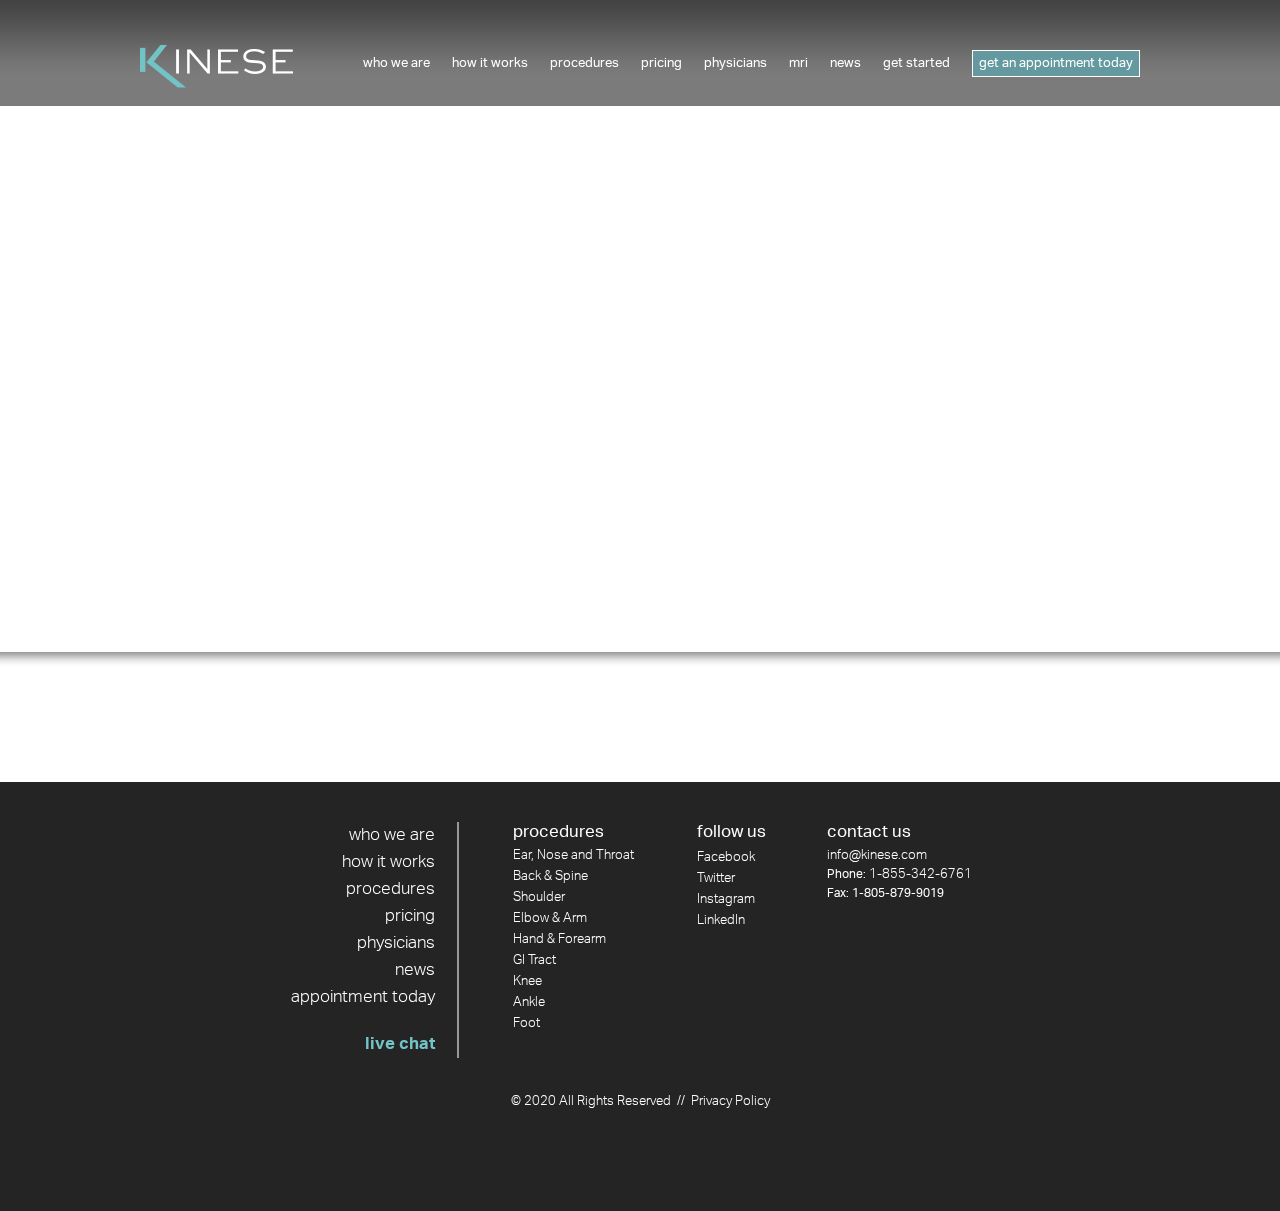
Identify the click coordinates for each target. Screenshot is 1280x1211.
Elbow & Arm (550, 918)
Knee (527, 981)
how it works (388, 862)
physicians (396, 943)
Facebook (726, 857)
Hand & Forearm (559, 939)
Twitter (716, 878)
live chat (400, 1044)
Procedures (584, 63)
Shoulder (539, 897)
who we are (392, 835)
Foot (526, 1023)
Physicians (735, 63)
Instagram (726, 899)
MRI (798, 63)
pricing (410, 916)
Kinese (216, 66)
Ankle (529, 1002)
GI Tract (534, 960)
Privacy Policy (730, 1101)
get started (916, 63)
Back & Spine (550, 876)
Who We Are (396, 63)
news (845, 63)
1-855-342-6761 (920, 874)
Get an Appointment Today (1056, 63)
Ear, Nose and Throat (573, 855)
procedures (390, 889)
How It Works (490, 63)
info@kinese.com (877, 855)
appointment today (363, 997)
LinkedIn (721, 920)
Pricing (661, 63)
